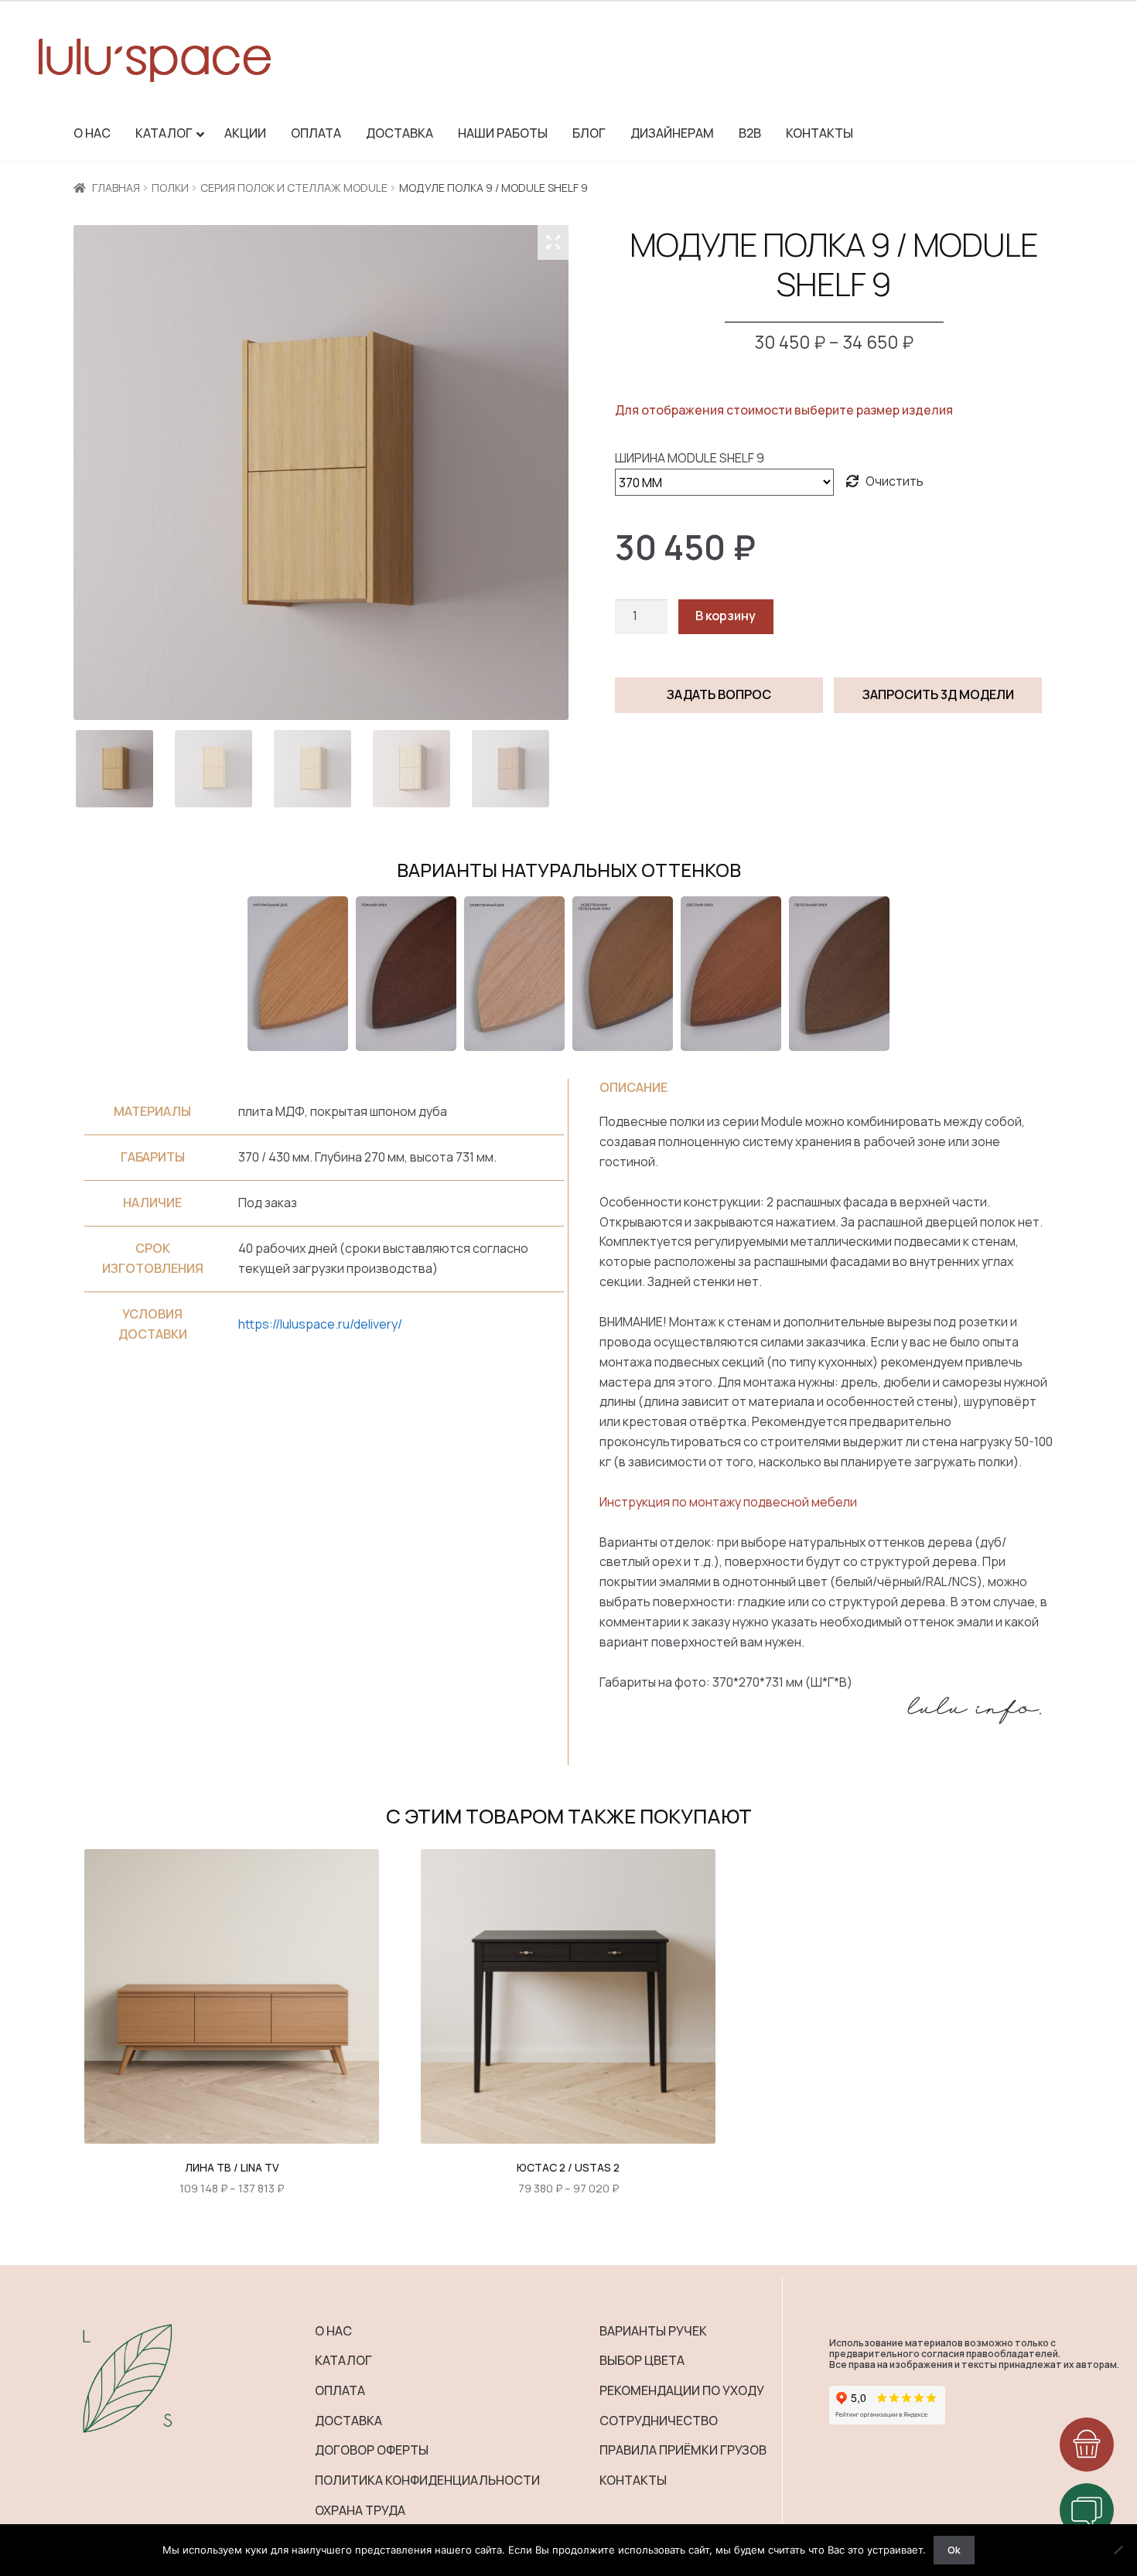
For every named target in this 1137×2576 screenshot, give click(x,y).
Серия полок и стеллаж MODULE (294, 188)
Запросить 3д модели (938, 694)
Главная (116, 188)
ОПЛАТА (340, 2390)
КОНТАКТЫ (633, 2480)
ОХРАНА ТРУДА (360, 2510)
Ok (954, 2550)
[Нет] (1118, 2550)
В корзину (726, 616)
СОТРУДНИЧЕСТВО (659, 2421)
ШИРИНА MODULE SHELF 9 (690, 458)
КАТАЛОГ (343, 2360)
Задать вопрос (719, 694)
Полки (170, 188)
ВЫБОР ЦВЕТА (642, 2360)
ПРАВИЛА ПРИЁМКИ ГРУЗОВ (683, 2450)
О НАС (333, 2331)
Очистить (895, 481)
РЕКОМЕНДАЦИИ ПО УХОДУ (682, 2390)
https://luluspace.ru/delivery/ (320, 1324)
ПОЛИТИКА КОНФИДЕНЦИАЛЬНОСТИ (427, 2480)
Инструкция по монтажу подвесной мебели (728, 1502)
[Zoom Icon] (553, 242)
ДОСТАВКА (348, 2421)
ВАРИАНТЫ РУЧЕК (653, 2331)
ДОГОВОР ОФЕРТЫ (372, 2450)
